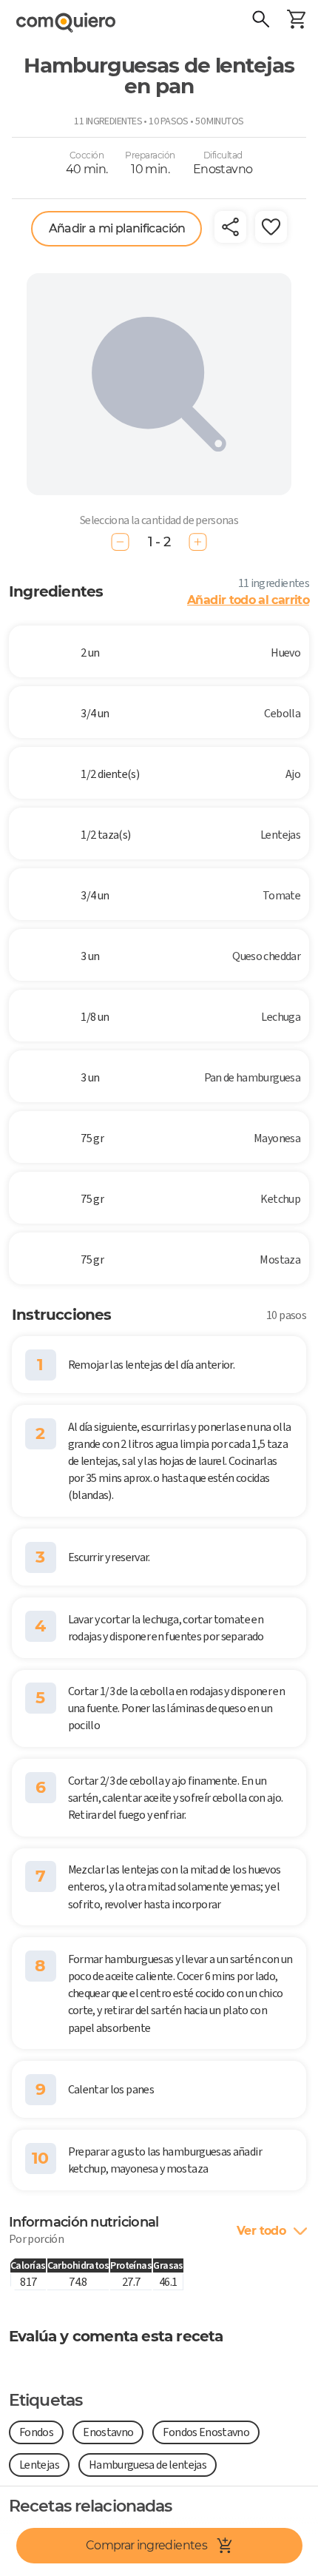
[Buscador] (260, 21)
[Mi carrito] (296, 21)
